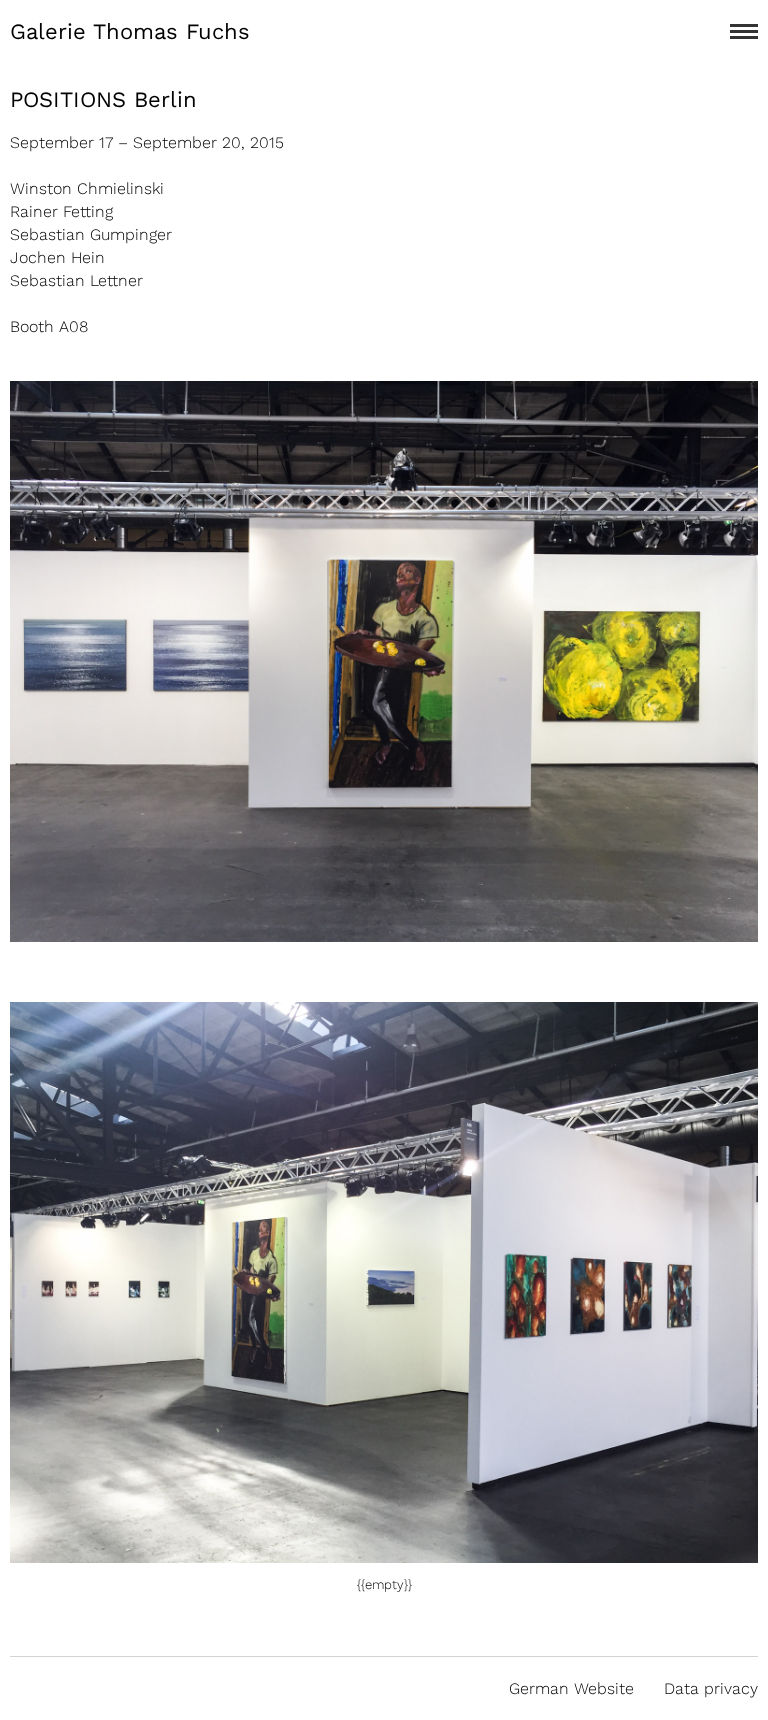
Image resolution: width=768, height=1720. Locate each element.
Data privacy (711, 1688)
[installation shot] (384, 1551)
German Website (571, 1688)
